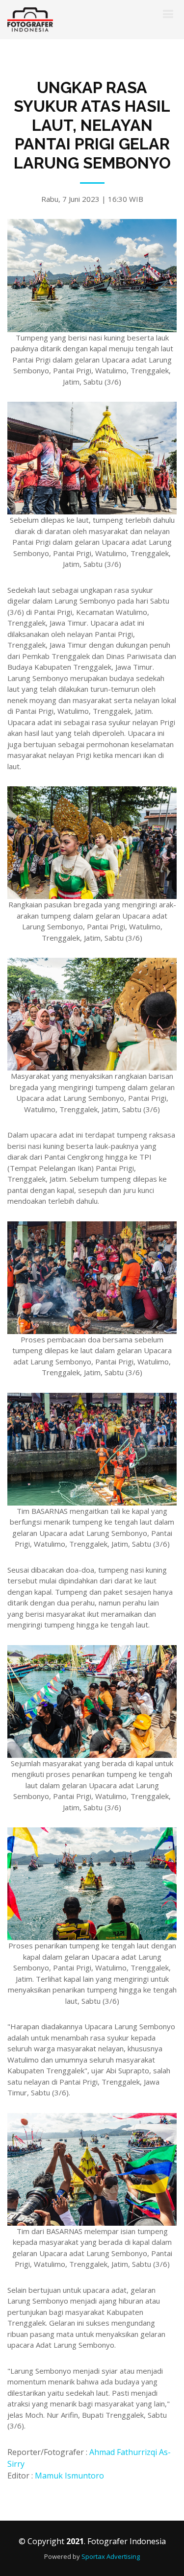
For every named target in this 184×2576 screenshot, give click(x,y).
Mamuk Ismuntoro (69, 2476)
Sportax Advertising (111, 2556)
